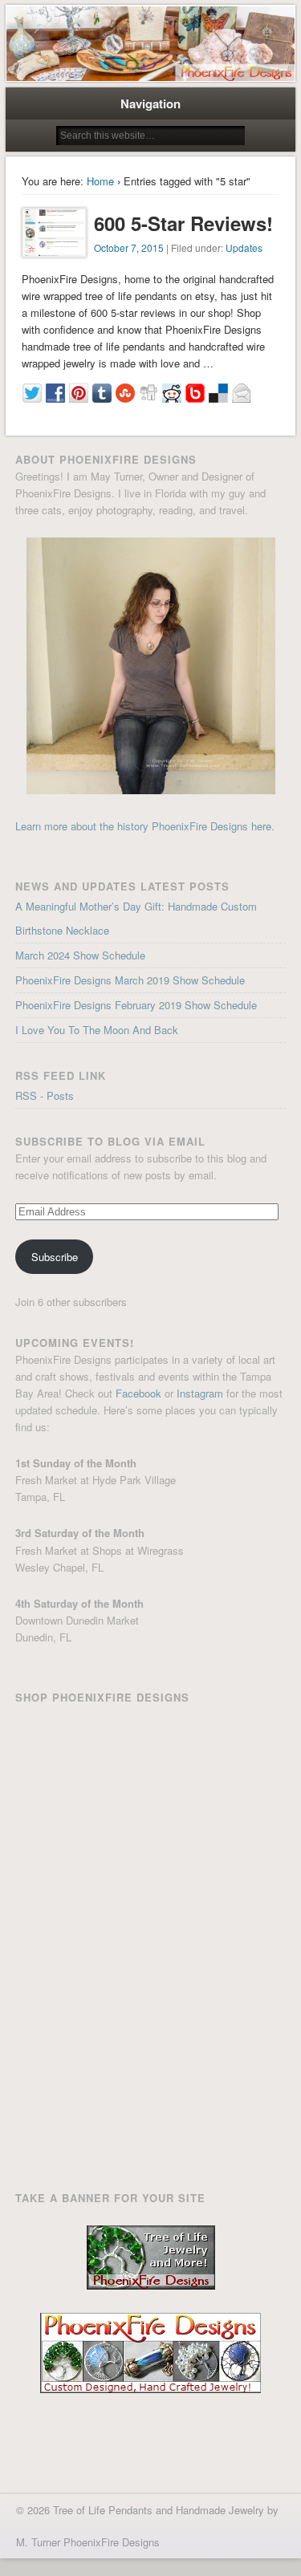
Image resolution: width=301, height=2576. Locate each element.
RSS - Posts (45, 1095)
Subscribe (55, 1257)
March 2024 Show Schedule (80, 955)
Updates (244, 247)
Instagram (200, 1393)
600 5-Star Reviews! (183, 223)
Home (100, 181)
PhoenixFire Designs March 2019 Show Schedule (130, 980)
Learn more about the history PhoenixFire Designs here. (145, 826)
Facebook (138, 1393)
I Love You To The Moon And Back (97, 1030)
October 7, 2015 (129, 247)
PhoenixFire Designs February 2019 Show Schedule (136, 1005)
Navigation (150, 103)
